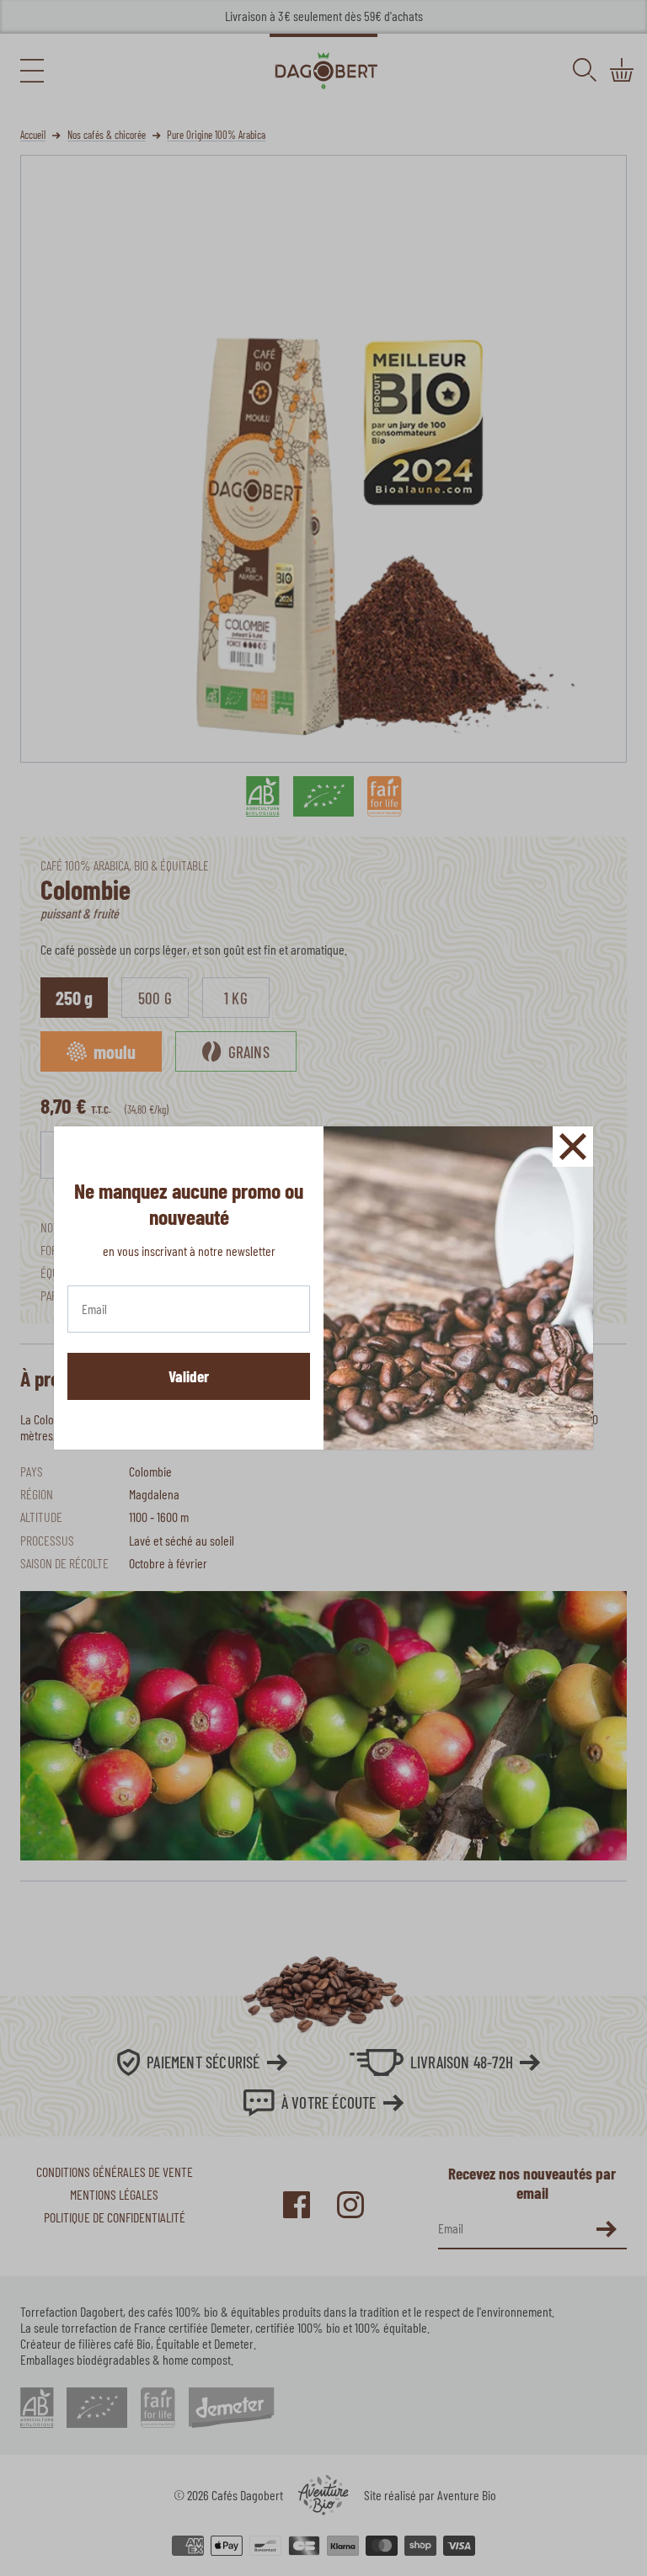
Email (94, 1305)
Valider (189, 1376)
